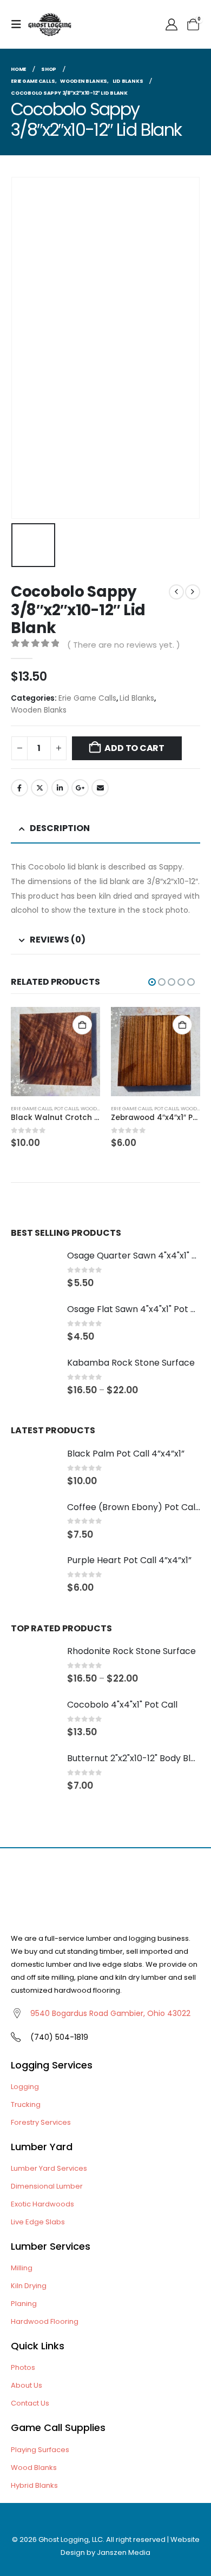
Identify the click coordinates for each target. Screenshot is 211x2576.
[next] (193, 592)
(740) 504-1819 (59, 2037)
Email (100, 788)
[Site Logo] (50, 24)
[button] (19, 24)
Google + (80, 788)
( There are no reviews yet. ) (124, 645)
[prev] (176, 592)
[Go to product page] (55, 1052)
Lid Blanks (137, 698)
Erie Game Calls (87, 698)
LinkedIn (60, 788)
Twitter (39, 788)
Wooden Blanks (39, 710)
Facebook (19, 788)
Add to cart (134, 748)
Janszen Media (124, 2552)
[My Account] (172, 25)
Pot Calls (66, 1108)
